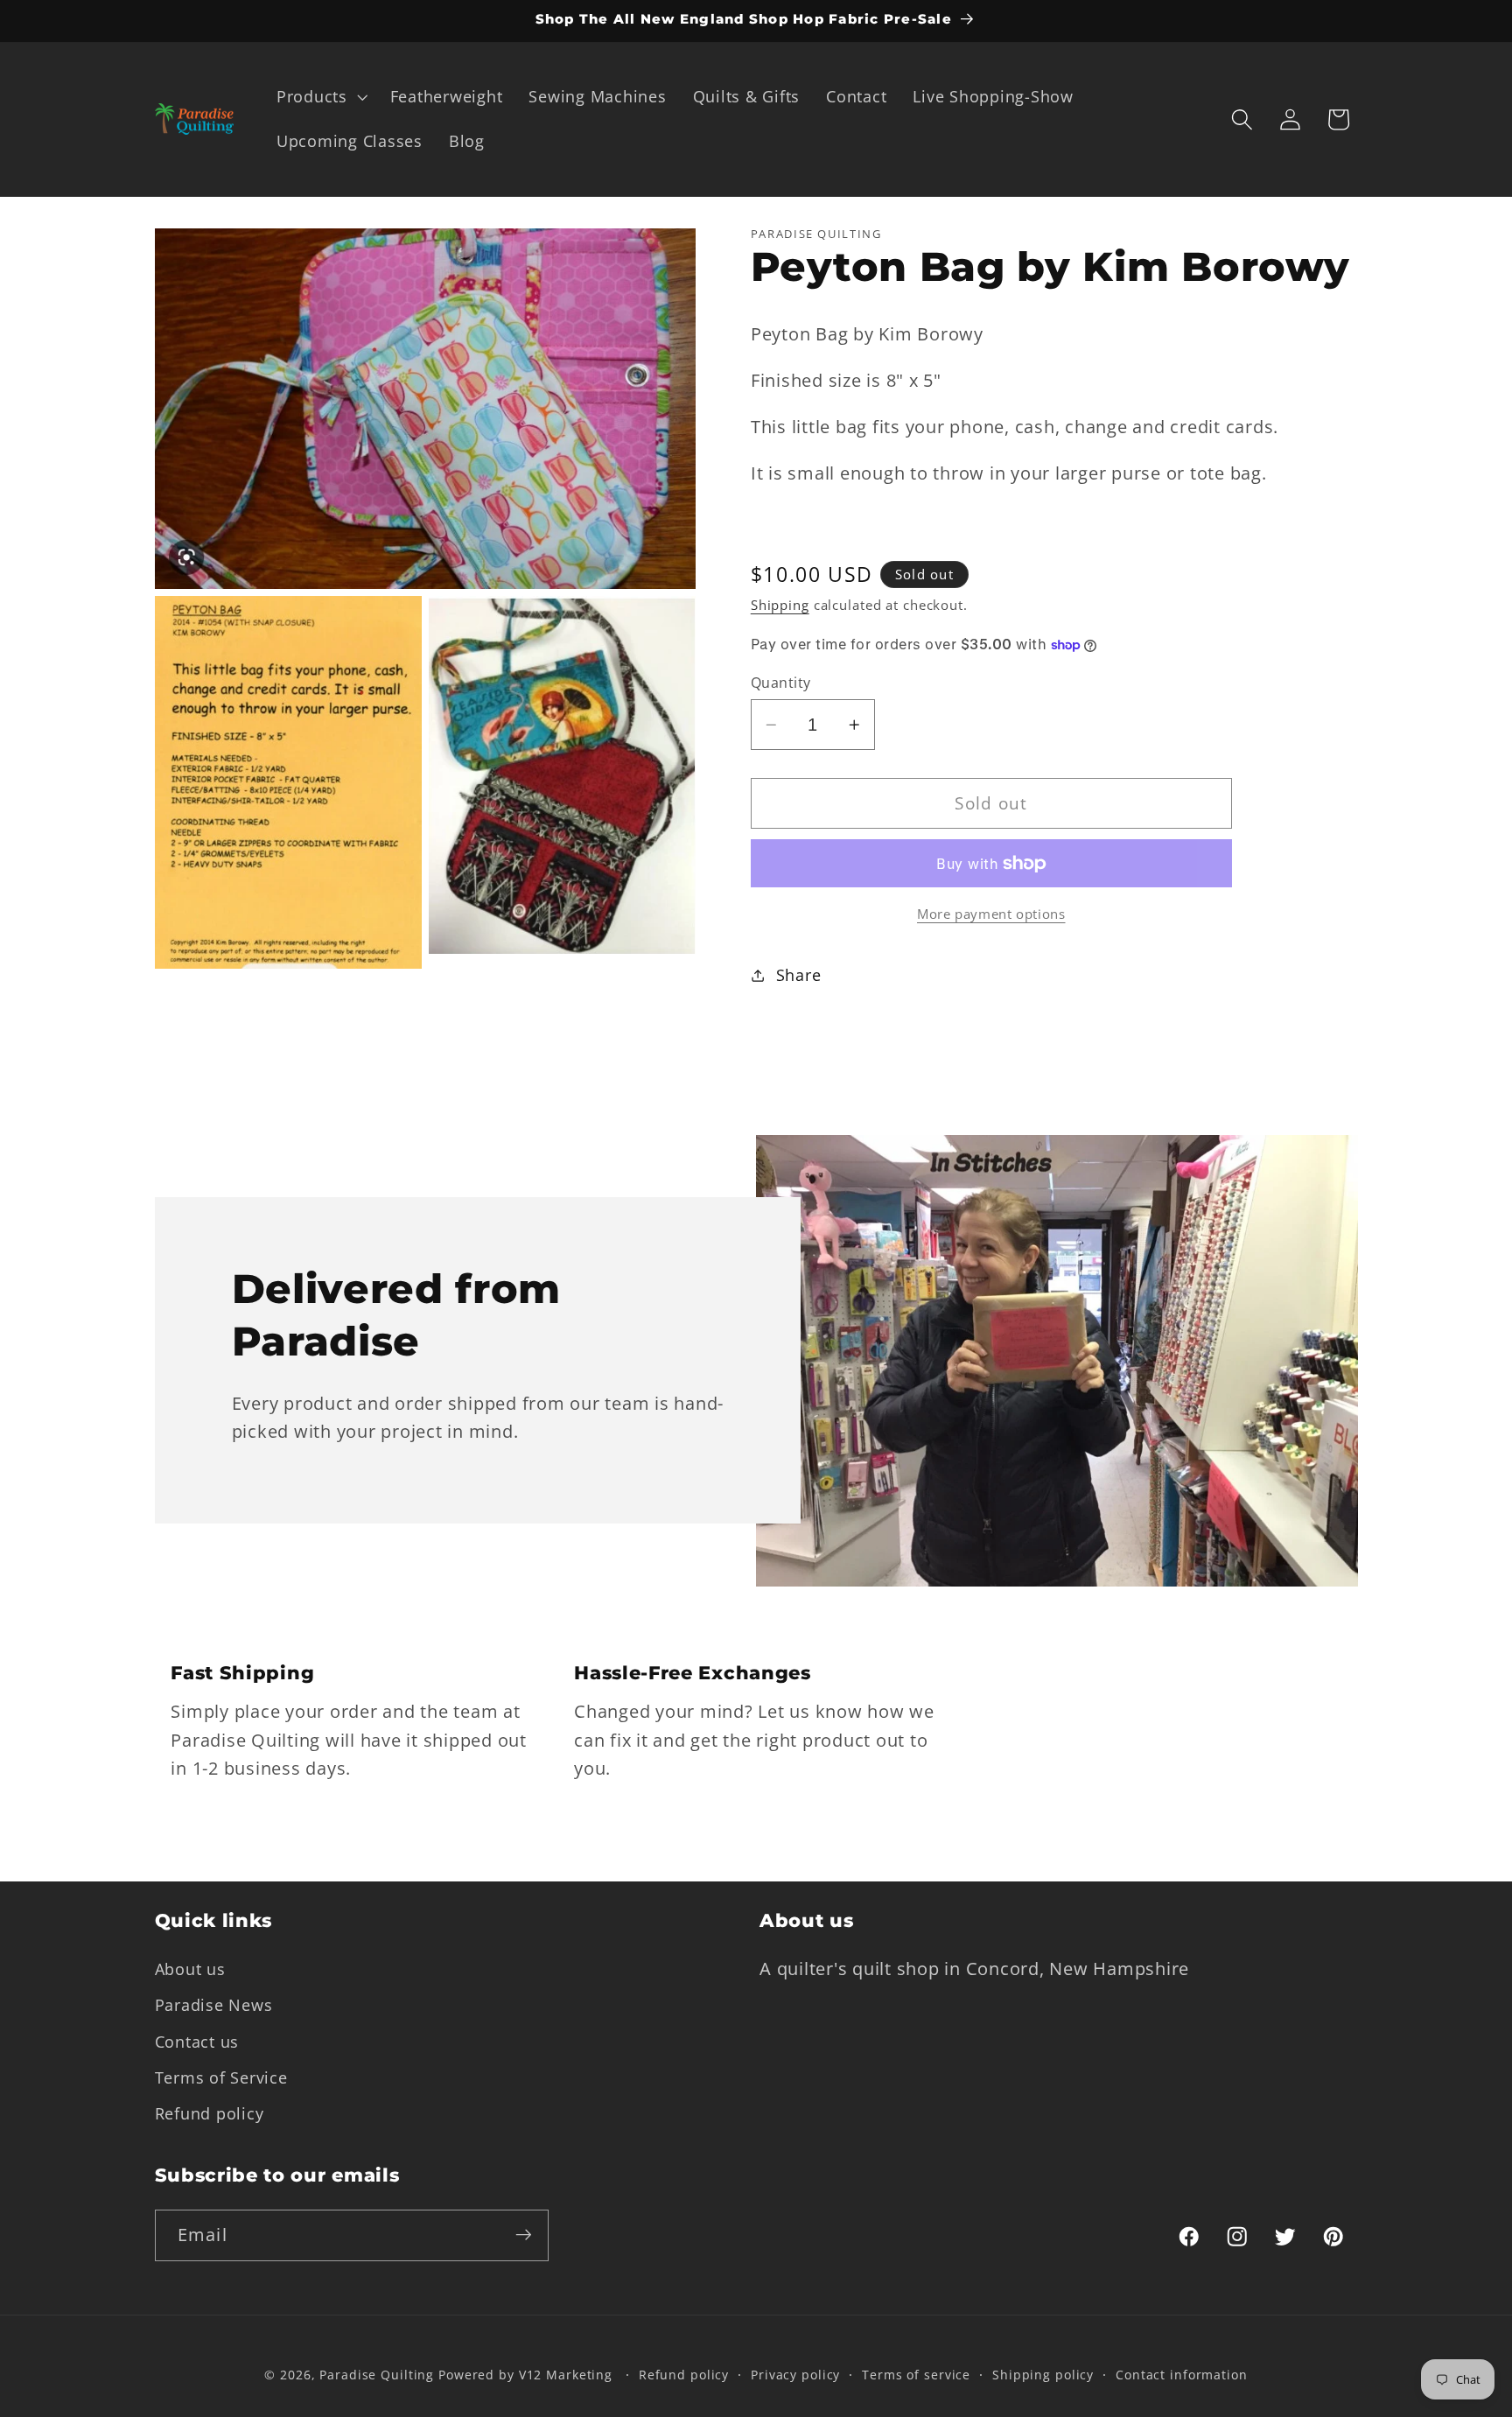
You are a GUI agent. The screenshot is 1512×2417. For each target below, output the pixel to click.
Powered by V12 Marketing (525, 2375)
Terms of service (916, 2375)
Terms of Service (221, 2077)
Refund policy (210, 2112)
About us (190, 1969)
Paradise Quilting (377, 2375)
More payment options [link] (991, 914)
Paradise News (214, 2005)
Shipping (780, 606)
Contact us (197, 2041)
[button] (320, 97)
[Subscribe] (524, 2235)
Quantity (781, 683)
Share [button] (799, 975)
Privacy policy (795, 2375)
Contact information (1182, 2375)
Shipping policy (1043, 2375)
